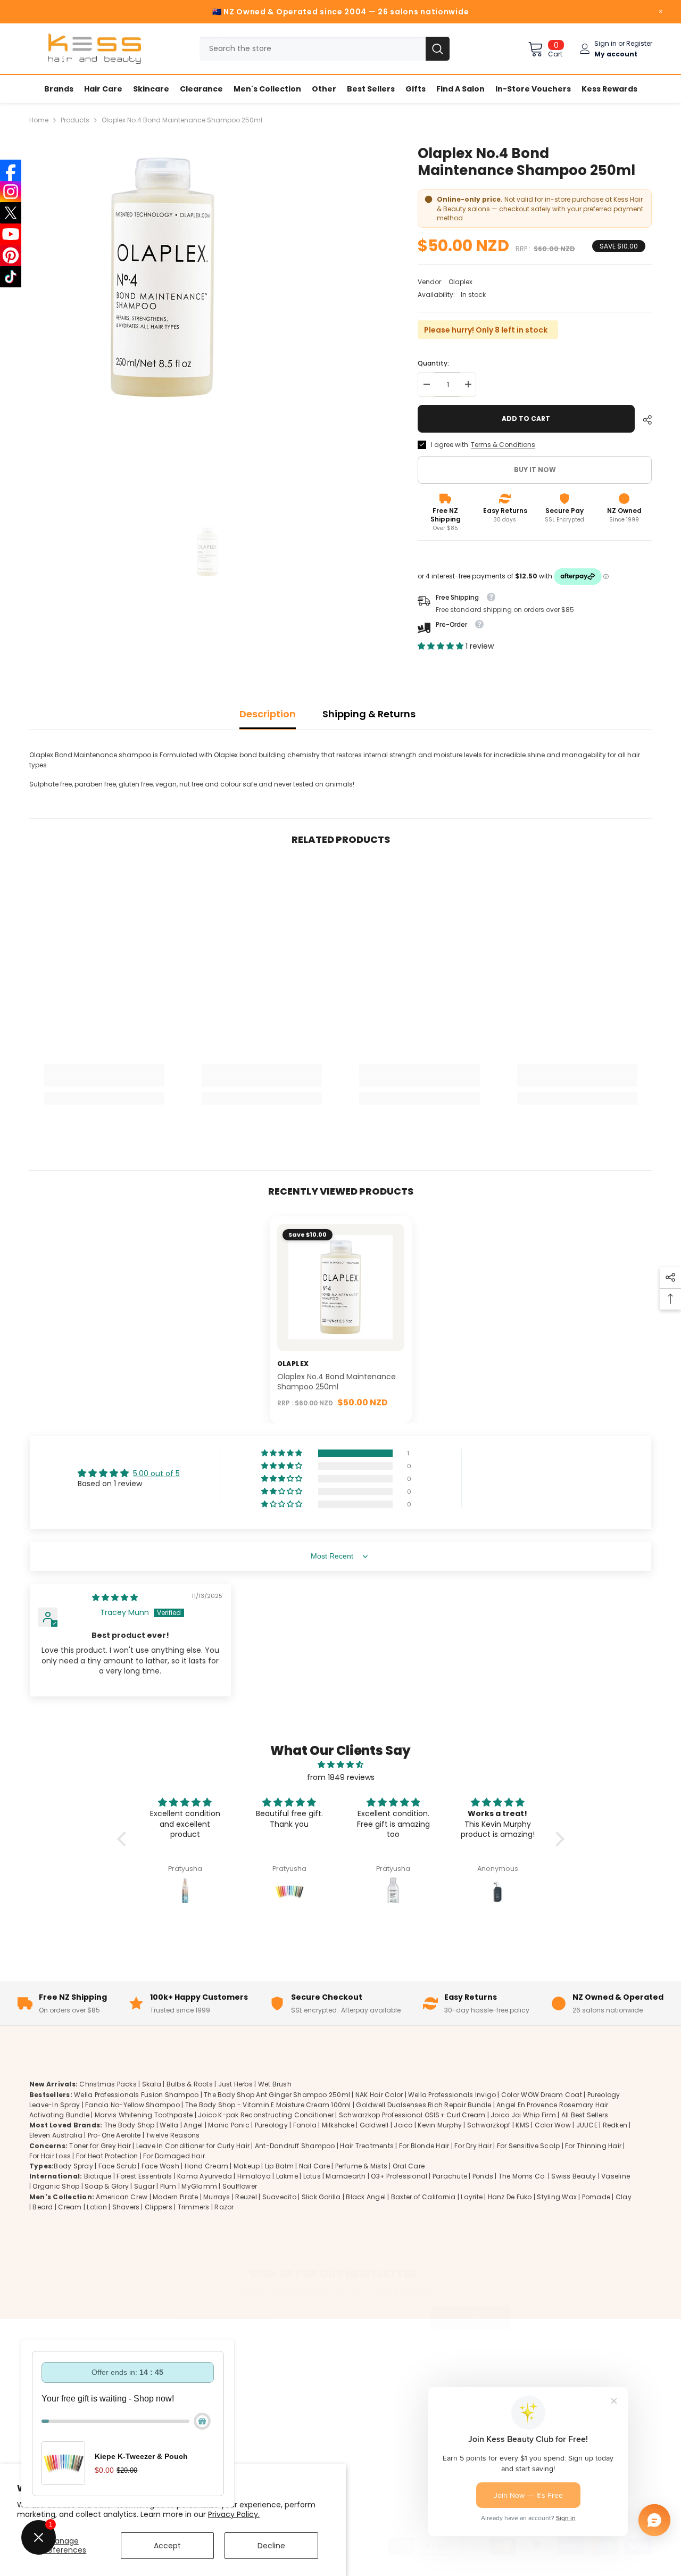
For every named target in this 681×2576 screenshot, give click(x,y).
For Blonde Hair (424, 2145)
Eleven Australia (56, 2135)
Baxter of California (423, 2196)
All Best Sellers (585, 2114)
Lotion (97, 2206)
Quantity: (433, 363)
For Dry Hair (473, 2145)
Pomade (596, 2196)
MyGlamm (199, 2186)
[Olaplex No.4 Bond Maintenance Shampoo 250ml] (341, 1287)
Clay (624, 2196)
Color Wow (553, 2125)
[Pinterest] (11, 255)
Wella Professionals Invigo (452, 2094)
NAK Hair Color (379, 2094)
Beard (43, 2206)
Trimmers (194, 2206)
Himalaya (254, 2176)
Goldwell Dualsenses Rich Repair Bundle (423, 2104)
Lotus (312, 2176)
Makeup (247, 2165)
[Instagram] (11, 192)
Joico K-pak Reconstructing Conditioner (266, 2114)
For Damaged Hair (174, 2155)
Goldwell (374, 2125)
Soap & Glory (107, 2186)
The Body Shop (130, 2125)
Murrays (217, 2196)
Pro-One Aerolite (114, 2135)
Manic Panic (229, 2125)
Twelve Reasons (173, 2135)
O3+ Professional (399, 2176)
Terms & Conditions (503, 445)
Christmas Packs (108, 2084)
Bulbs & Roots (190, 2084)
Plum (168, 2186)
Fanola (305, 2125)
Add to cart (526, 419)
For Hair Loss (50, 2155)
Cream (70, 2206)
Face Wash (160, 2165)
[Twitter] (638, 2437)
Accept (167, 2546)
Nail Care (314, 2165)
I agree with (450, 445)
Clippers (159, 2206)
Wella (169, 2125)
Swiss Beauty (574, 2176)
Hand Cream (206, 2165)
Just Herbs (235, 2084)
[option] (208, 323)
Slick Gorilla (321, 2196)
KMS (522, 2125)
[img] (115, 1597)
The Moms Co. (522, 2176)
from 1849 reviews (341, 1777)
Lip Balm (279, 2165)
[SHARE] (643, 420)
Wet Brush (275, 2084)
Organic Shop (56, 2186)
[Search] (325, 49)
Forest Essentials (144, 2176)
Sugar (144, 2186)
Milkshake (338, 2125)
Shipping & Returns (369, 714)
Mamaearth (346, 2176)
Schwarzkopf (489, 2125)
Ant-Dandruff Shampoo (295, 2145)
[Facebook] (11, 170)
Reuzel (246, 2196)
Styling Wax (557, 2196)
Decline (271, 2546)
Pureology (271, 2125)
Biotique (98, 2176)
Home (39, 120)
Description (268, 714)
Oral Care (409, 2165)
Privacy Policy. (234, 2514)
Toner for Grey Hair (100, 2145)
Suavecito (279, 2196)
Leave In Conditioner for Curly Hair (193, 2145)
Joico (403, 2125)
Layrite (472, 2196)
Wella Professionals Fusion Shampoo (136, 2094)
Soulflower (240, 2186)
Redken (615, 2125)
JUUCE (587, 2125)
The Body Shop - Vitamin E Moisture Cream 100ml (268, 2104)
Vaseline (616, 2176)
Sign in (605, 43)
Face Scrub (117, 2165)
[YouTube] (11, 234)
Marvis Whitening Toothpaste (144, 2114)
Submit (471, 2317)
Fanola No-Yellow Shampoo (132, 2104)
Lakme (287, 2176)
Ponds (483, 2176)
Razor (224, 2206)
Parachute (450, 2176)
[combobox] (313, 49)
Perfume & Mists (362, 2165)
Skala (152, 2084)
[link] (104, 1082)
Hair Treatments (367, 2145)
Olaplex (460, 282)
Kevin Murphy (440, 2125)
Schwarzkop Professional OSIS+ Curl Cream (412, 2114)
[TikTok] (11, 277)
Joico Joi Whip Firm (523, 2114)
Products (75, 120)
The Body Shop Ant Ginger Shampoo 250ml (277, 2094)
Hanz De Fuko (510, 2196)
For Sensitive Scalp (529, 2145)
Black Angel (366, 2196)
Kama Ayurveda (205, 2176)
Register (639, 43)
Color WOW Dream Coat (542, 2094)
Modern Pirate (175, 2196)
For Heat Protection (107, 2155)
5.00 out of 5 (156, 1473)
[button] (442, 646)
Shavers (126, 2206)
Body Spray (73, 2165)
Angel (193, 2125)
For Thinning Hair (593, 2145)
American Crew (122, 2196)
